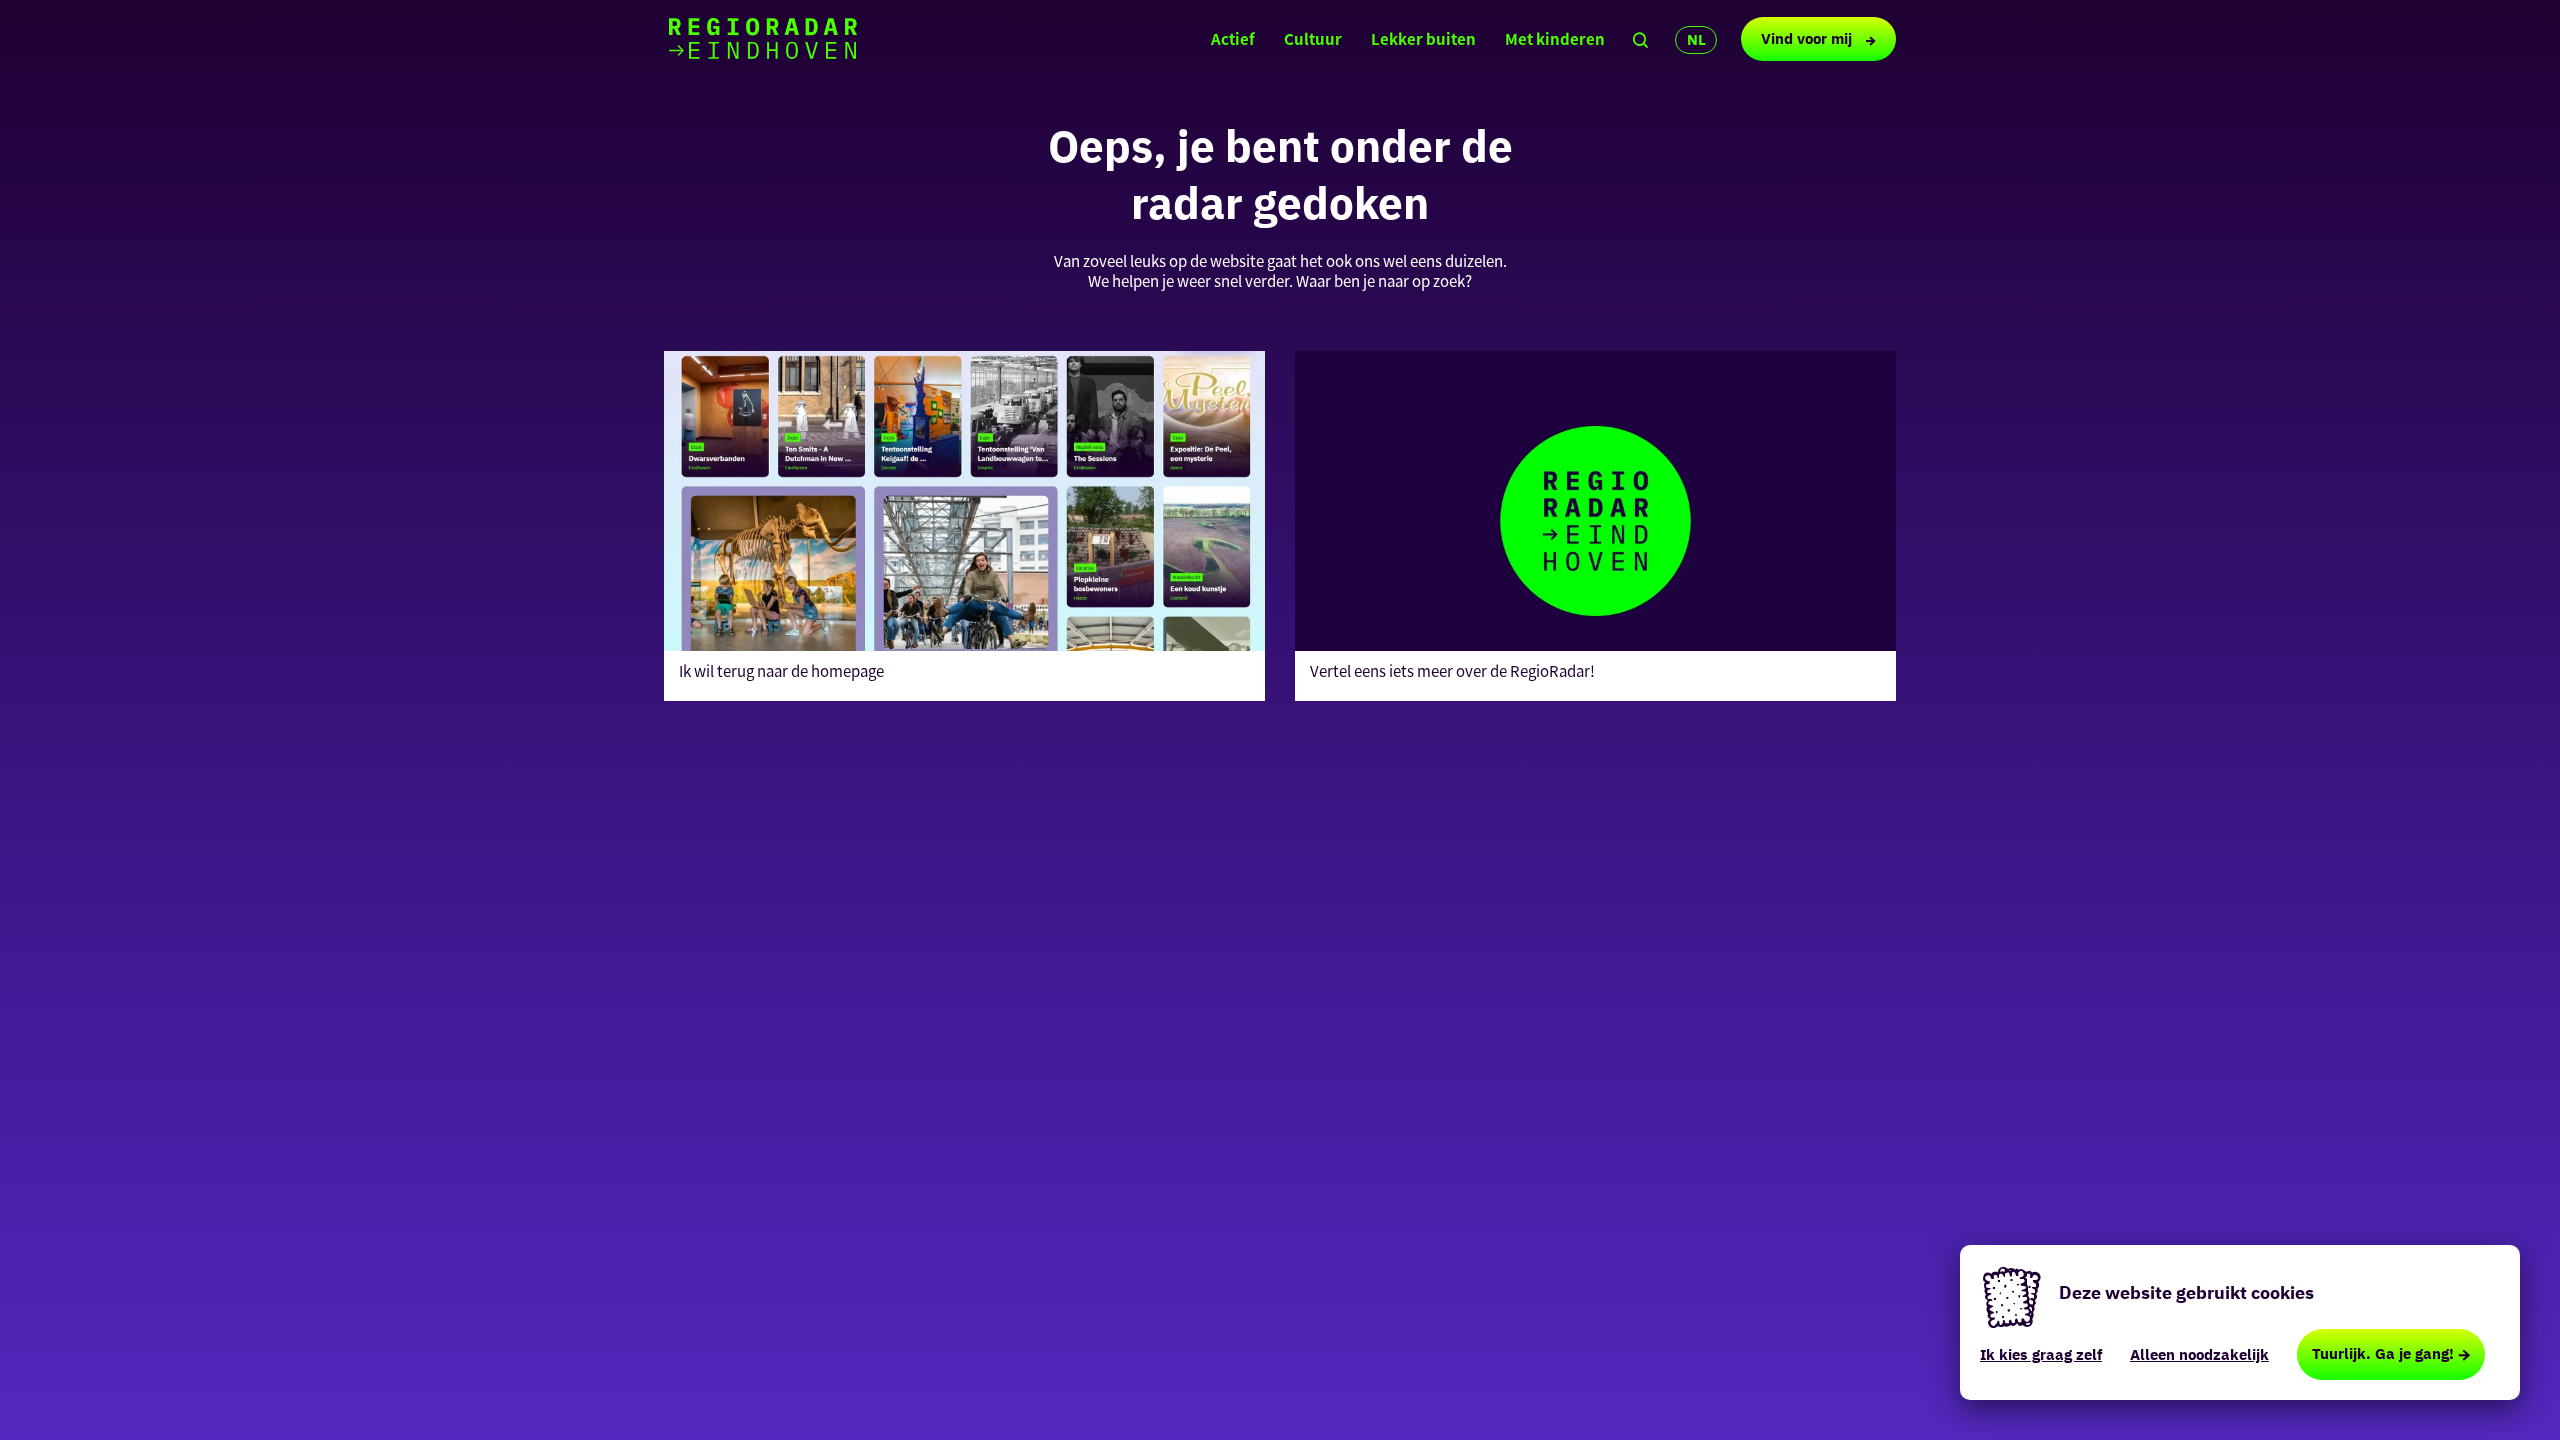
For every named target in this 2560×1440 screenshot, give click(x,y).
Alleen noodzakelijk (2199, 1354)
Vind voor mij (1808, 38)
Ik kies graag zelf (2041, 1354)
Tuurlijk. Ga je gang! (2383, 1353)
